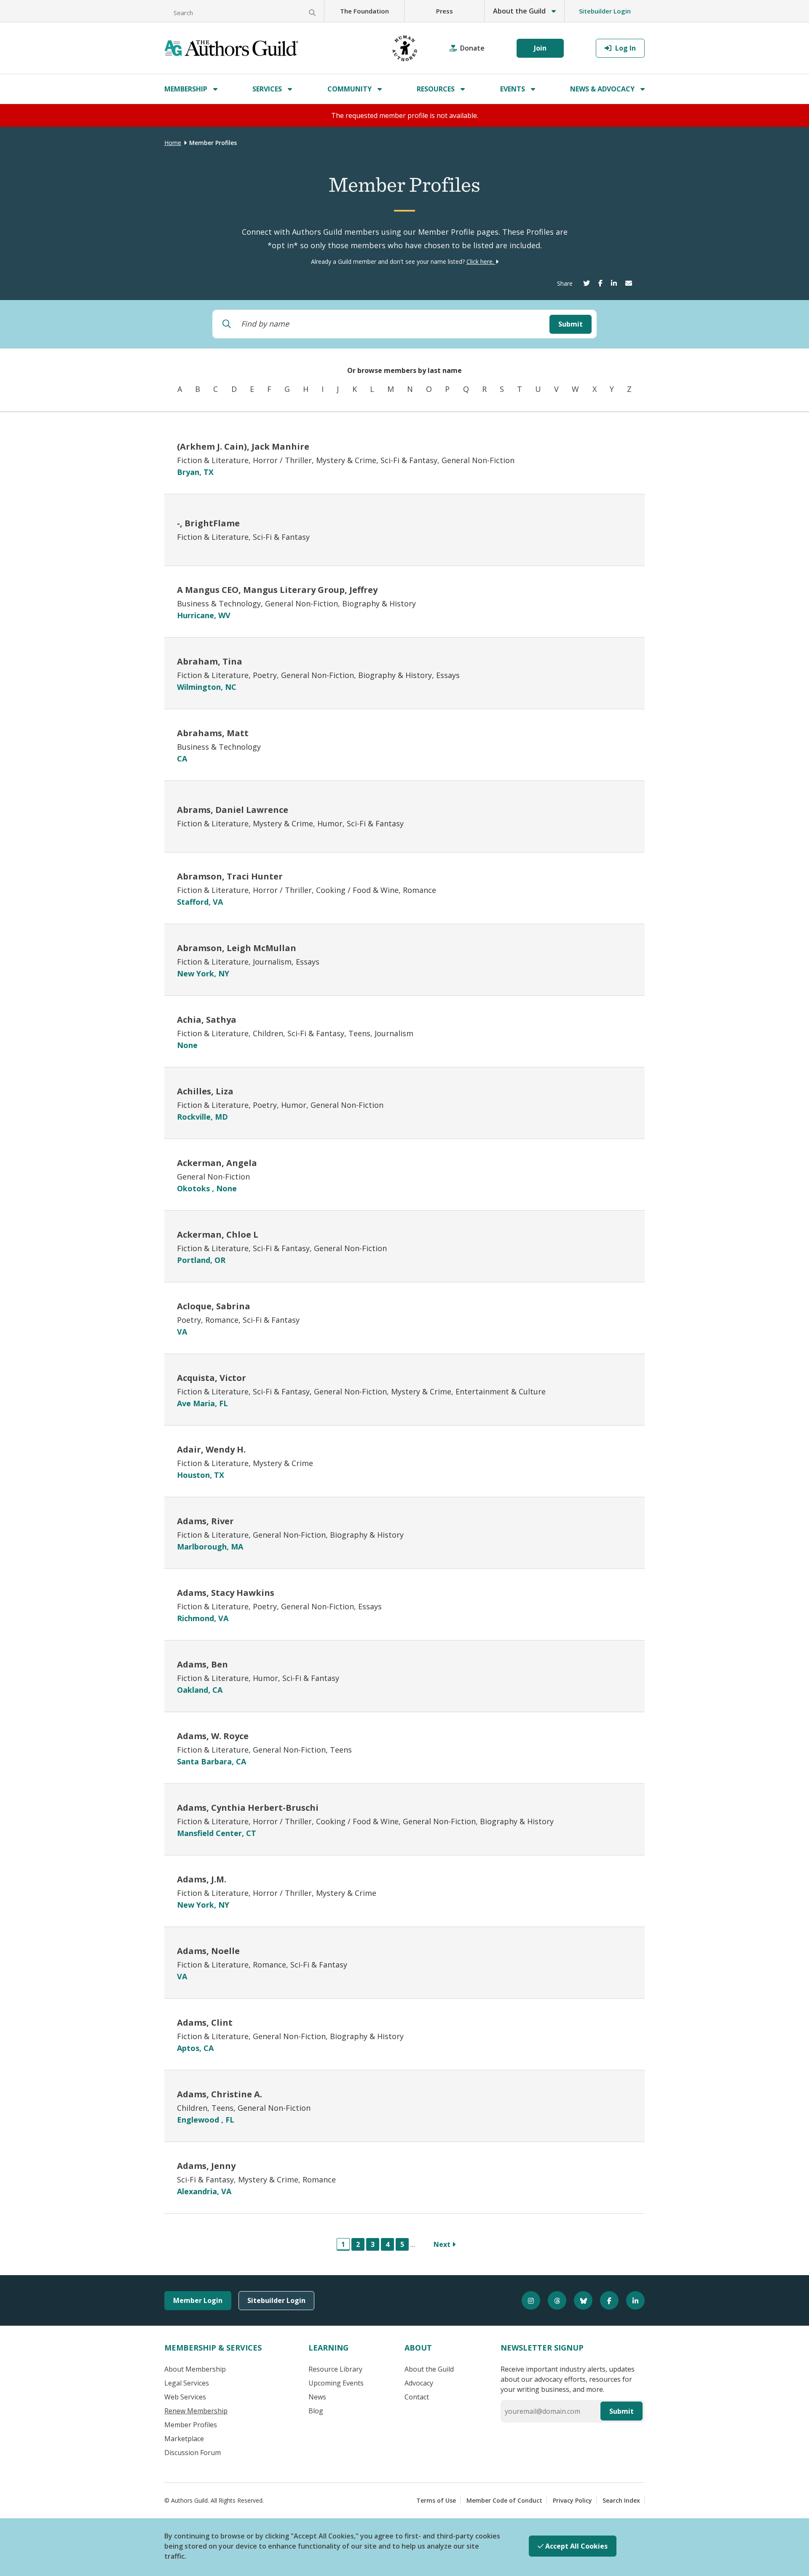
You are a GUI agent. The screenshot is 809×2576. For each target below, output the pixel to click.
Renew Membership (196, 2411)
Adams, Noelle (208, 1951)
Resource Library (335, 2369)
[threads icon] (553, 2300)
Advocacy (419, 2383)
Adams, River (205, 1521)
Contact (417, 2397)
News (317, 2397)
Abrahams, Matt (213, 733)
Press (445, 11)
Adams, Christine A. (220, 2094)
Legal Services (187, 2383)
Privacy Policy (572, 2500)
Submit (571, 324)
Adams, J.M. (202, 1879)
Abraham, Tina (210, 661)
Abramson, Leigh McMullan (237, 948)
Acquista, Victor (212, 1378)
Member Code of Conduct (504, 2500)
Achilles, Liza (205, 1091)
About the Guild (429, 2369)
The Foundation (364, 11)
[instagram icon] (527, 2300)
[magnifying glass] (312, 13)
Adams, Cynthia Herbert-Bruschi (248, 1808)
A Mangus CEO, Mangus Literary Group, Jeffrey (277, 590)
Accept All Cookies (576, 2546)
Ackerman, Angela (217, 1163)
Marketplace (184, 2439)
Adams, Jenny (206, 2166)
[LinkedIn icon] (632, 2300)
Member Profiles (191, 2425)
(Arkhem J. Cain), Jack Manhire (243, 446)
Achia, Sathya (207, 1020)
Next (443, 2244)
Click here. (481, 261)
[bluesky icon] (579, 2300)
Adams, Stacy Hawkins (226, 1593)
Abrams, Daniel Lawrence (233, 810)
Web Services (185, 2397)
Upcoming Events (336, 2383)
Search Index (621, 2500)
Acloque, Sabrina (214, 1306)
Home (173, 143)
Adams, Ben (202, 1664)
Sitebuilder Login (605, 11)
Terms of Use (436, 2500)
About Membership (195, 2369)
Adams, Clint (205, 2022)
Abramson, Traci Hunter (230, 876)
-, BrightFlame (208, 523)
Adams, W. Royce (213, 1736)
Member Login (198, 2300)
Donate (472, 48)
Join (540, 48)
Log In (625, 48)
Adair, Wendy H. (211, 1449)
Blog (316, 2411)
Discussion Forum (193, 2453)
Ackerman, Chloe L (218, 1234)
